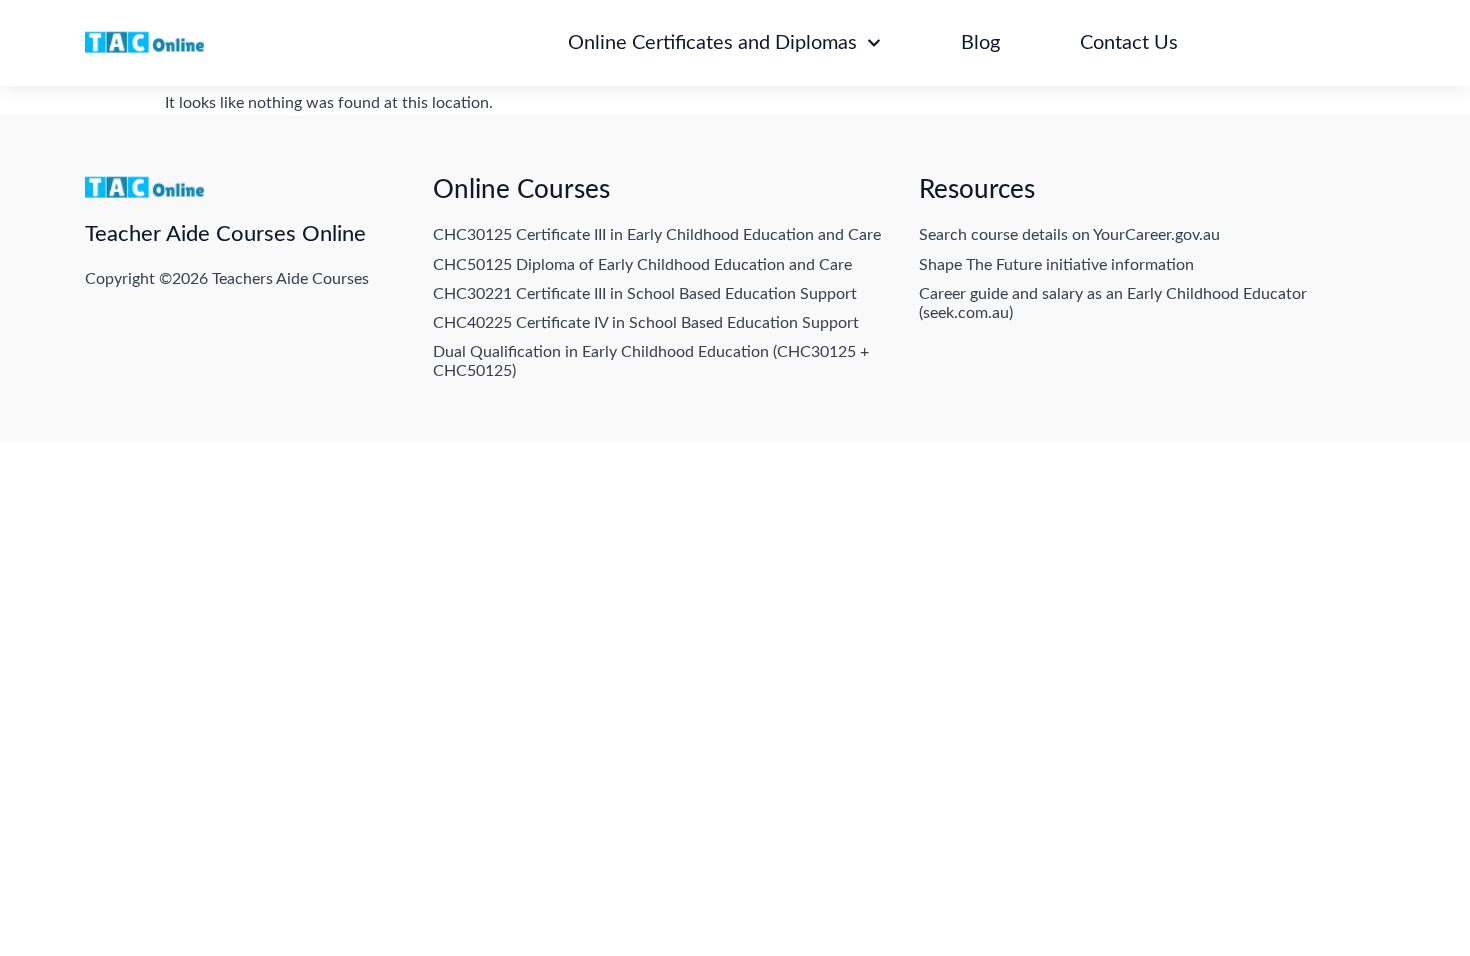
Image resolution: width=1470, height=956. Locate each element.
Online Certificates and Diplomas (712, 43)
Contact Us (1129, 43)
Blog (980, 43)
